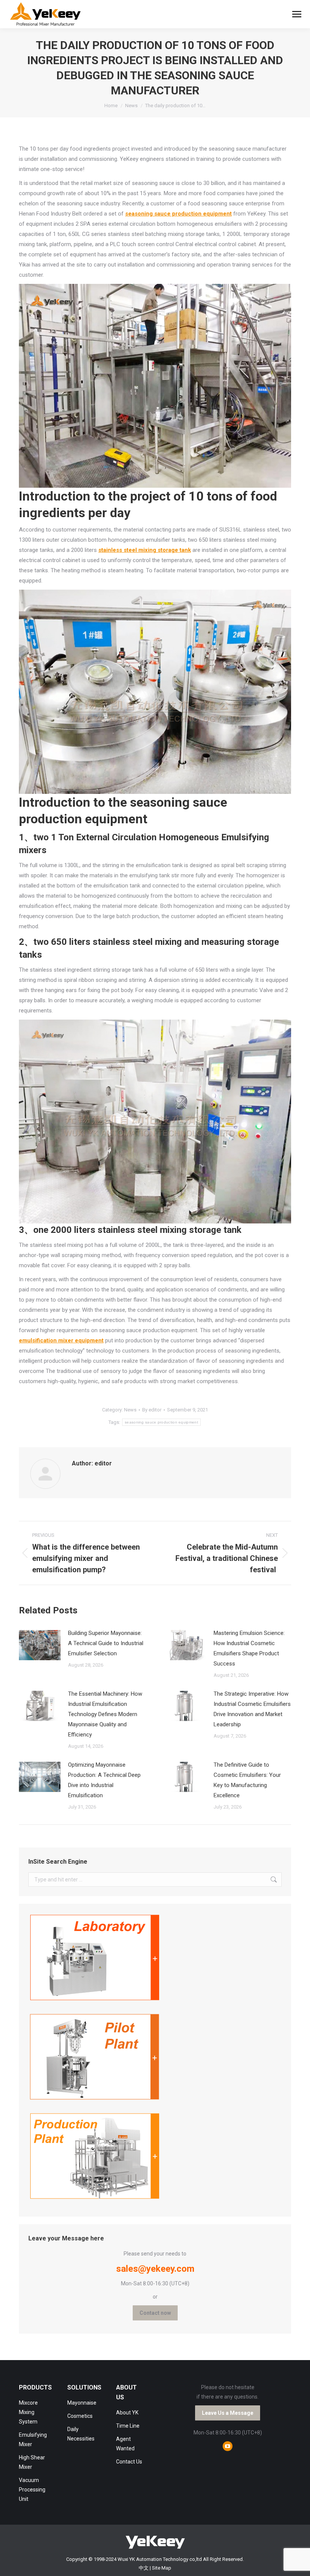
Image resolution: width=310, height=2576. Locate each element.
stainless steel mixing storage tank (145, 550)
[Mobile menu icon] (297, 14)
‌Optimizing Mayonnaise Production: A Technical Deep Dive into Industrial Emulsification (104, 1780)
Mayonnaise (82, 2403)
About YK (127, 2413)
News (130, 1410)
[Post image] (40, 1645)
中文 (144, 2568)
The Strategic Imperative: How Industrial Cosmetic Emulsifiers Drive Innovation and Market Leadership (252, 1709)
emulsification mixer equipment (61, 1340)
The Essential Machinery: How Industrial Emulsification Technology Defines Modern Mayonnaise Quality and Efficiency (105, 1714)
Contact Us (129, 2462)
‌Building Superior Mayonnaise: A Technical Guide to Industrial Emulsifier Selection (106, 1643)
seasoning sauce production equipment (161, 1422)
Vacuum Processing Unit (32, 2490)
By (152, 1410)
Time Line (128, 2426)
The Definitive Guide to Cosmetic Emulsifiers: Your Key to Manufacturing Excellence (247, 1780)
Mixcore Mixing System (28, 2412)
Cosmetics (80, 2416)
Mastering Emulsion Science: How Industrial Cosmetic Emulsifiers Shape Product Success (249, 1648)
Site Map (162, 2568)
